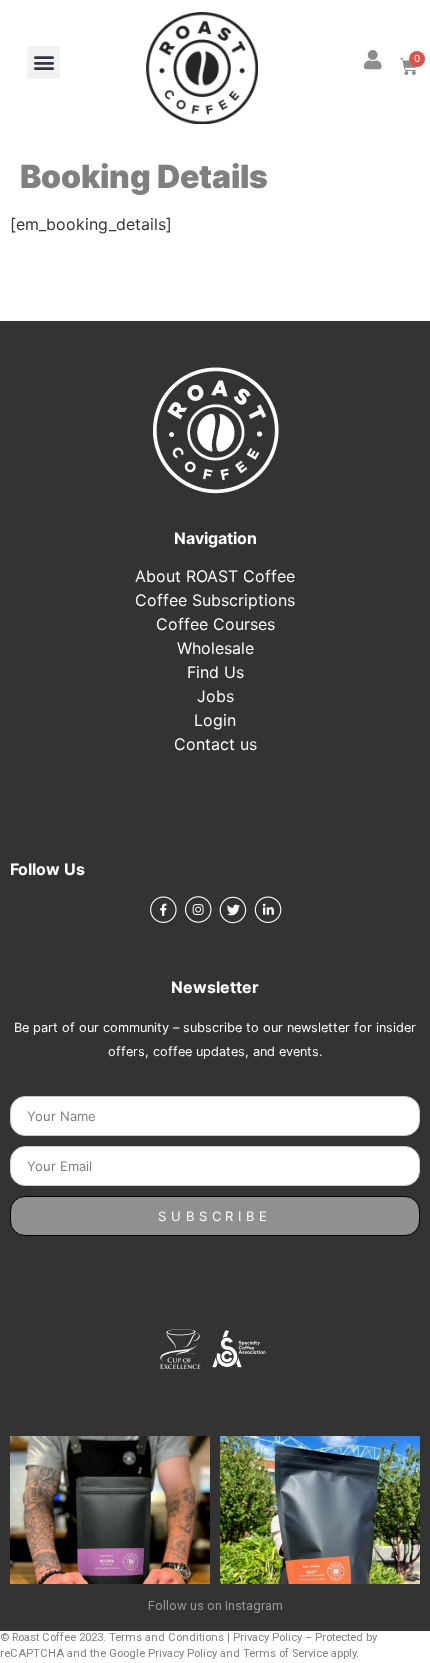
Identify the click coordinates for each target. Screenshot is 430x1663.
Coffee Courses (215, 624)
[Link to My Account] (373, 60)
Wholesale (215, 648)
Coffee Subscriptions (215, 600)
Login (215, 720)
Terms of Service (285, 1653)
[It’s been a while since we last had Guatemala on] (110, 1536)
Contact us (215, 744)
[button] (43, 62)
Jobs (215, 696)
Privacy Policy (267, 1637)
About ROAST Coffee (215, 576)
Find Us (215, 672)
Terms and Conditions (166, 1637)
